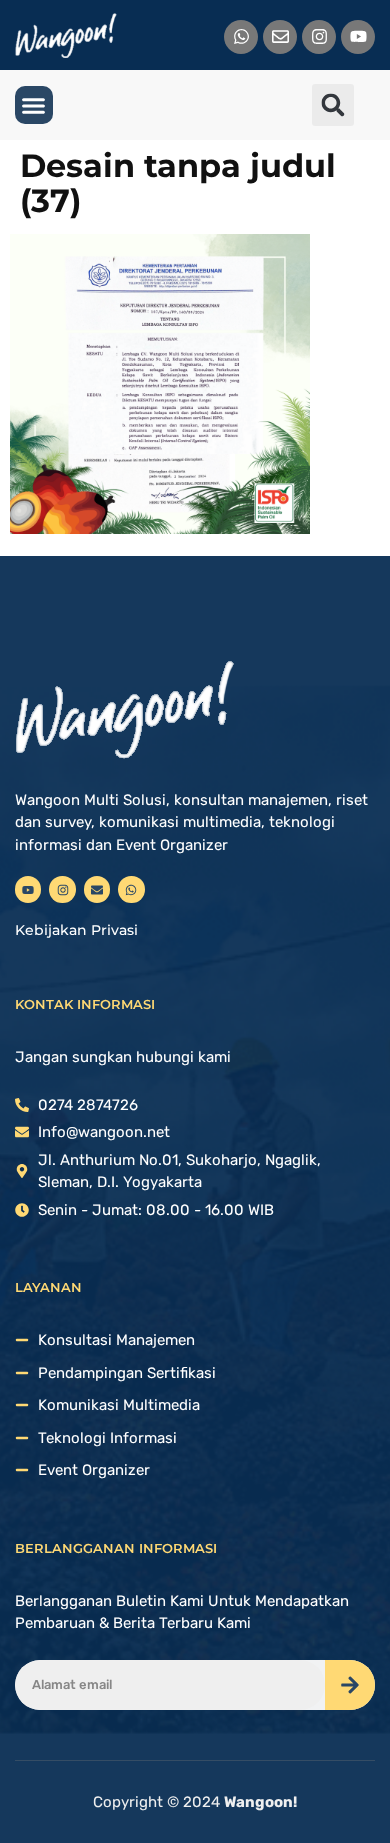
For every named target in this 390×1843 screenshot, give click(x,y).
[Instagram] (319, 37)
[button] (34, 105)
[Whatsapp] (241, 37)
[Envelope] (280, 37)
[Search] (350, 1685)
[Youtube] (358, 37)
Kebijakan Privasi (76, 930)
